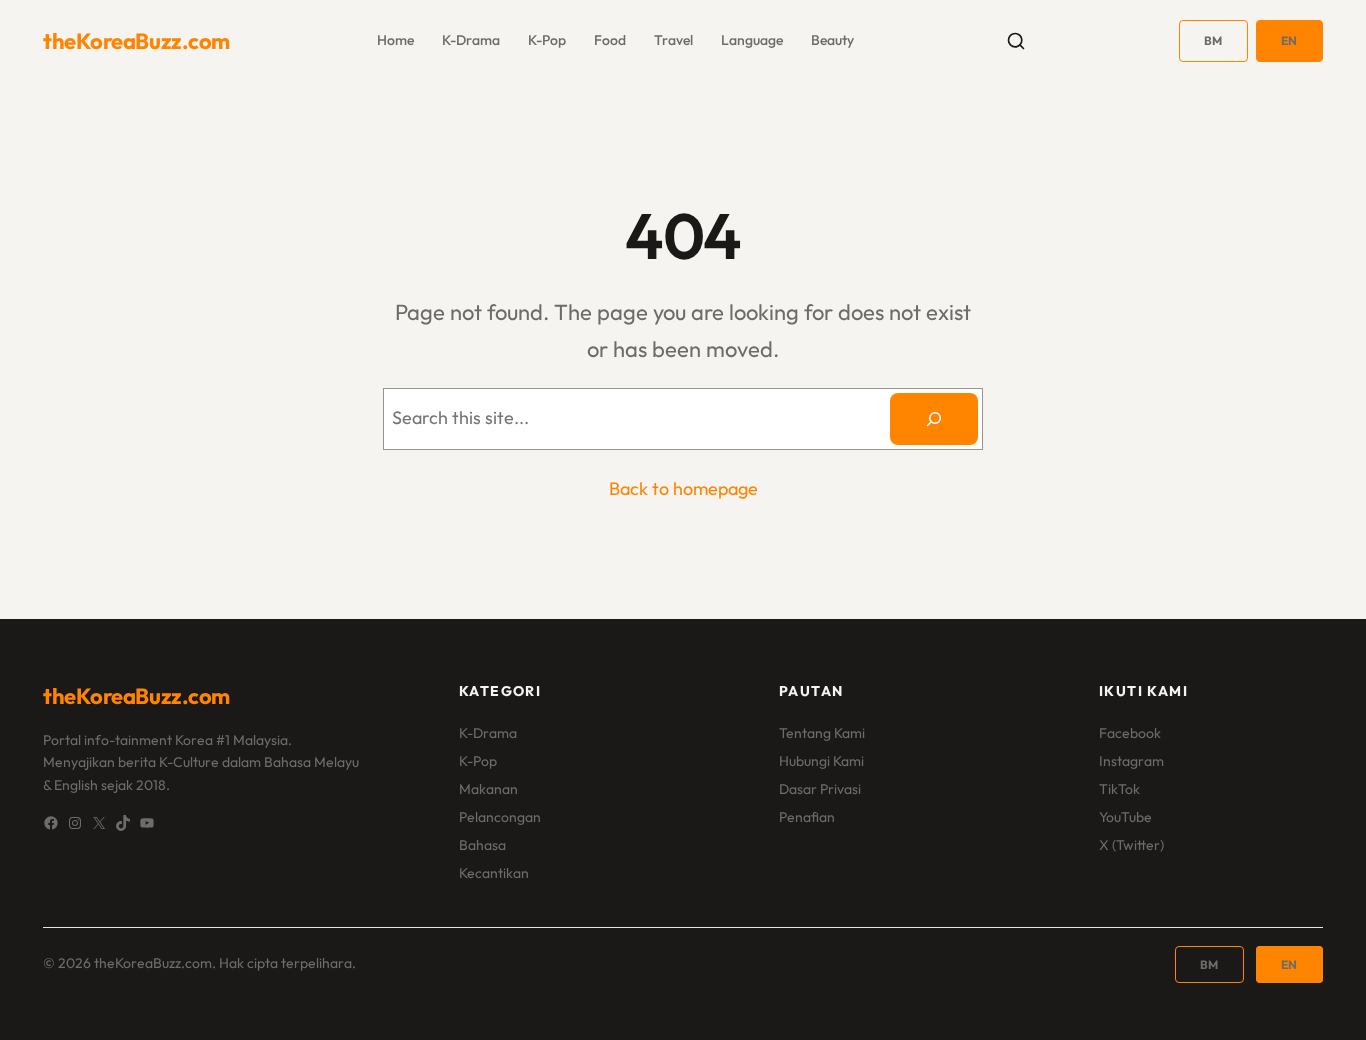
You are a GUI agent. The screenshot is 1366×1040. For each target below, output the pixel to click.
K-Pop (478, 761)
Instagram (1131, 761)
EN (1289, 40)
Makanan (488, 789)
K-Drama (488, 733)
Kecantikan (494, 873)
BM (1213, 40)
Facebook (1130, 733)
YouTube (1125, 817)
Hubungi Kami (821, 761)
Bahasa (482, 845)
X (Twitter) (1131, 845)
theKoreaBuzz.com (136, 41)
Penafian (807, 817)
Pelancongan (500, 817)
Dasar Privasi (820, 789)
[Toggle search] (1016, 41)
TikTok (1119, 789)
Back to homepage (683, 488)
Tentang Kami (822, 733)
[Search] (934, 419)
